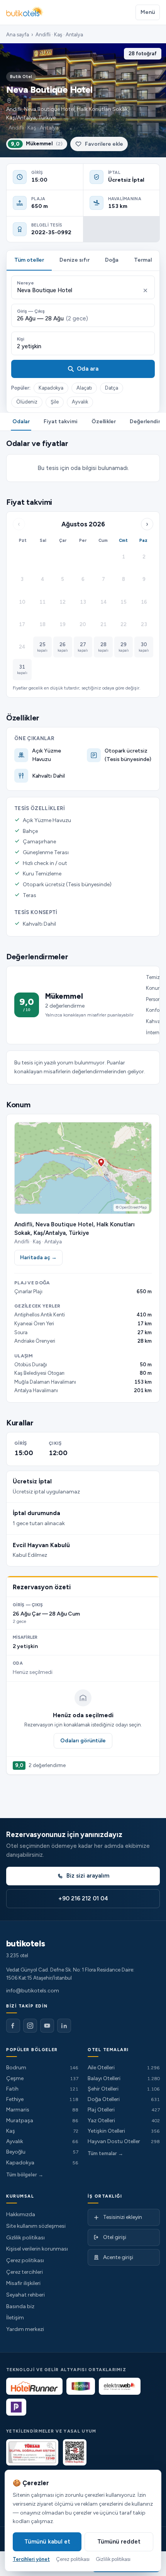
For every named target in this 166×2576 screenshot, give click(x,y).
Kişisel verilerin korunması (37, 2249)
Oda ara (88, 369)
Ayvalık (80, 402)
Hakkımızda (21, 2214)
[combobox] (78, 290)
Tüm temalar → (105, 2153)
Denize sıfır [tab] (75, 260)
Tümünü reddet (119, 2542)
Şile (55, 402)
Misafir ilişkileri (23, 2283)
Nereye (25, 283)
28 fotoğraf (143, 54)
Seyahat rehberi (25, 2295)
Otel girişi (115, 2237)
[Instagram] (30, 2026)
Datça (112, 388)
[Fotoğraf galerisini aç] (83, 100)
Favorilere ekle (104, 144)
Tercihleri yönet (31, 2559)
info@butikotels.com (33, 1991)
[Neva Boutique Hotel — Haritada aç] (83, 1168)
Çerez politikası (25, 2260)
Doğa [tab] (112, 260)
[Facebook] (13, 2026)
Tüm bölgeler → (25, 2175)
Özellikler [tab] (104, 421)
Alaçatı (84, 388)
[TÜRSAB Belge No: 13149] (32, 2452)
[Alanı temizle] (145, 290)
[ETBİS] (75, 2452)
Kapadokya (51, 388)
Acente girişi (118, 2257)
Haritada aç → (38, 1257)
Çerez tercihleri (25, 2272)
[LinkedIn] (64, 2026)
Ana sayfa (18, 35)
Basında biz (20, 2306)
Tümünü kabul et (47, 2542)
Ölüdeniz (27, 402)
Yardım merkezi (25, 2329)
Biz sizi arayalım (88, 1876)
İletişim (15, 2318)
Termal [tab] (143, 260)
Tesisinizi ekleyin (123, 2217)
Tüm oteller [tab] (29, 260)
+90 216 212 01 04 (83, 1898)
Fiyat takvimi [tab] (61, 421)
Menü (148, 12)
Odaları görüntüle (83, 1741)
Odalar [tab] (21, 421)
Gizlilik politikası (25, 2238)
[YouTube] (47, 2026)
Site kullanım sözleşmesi (36, 2226)
